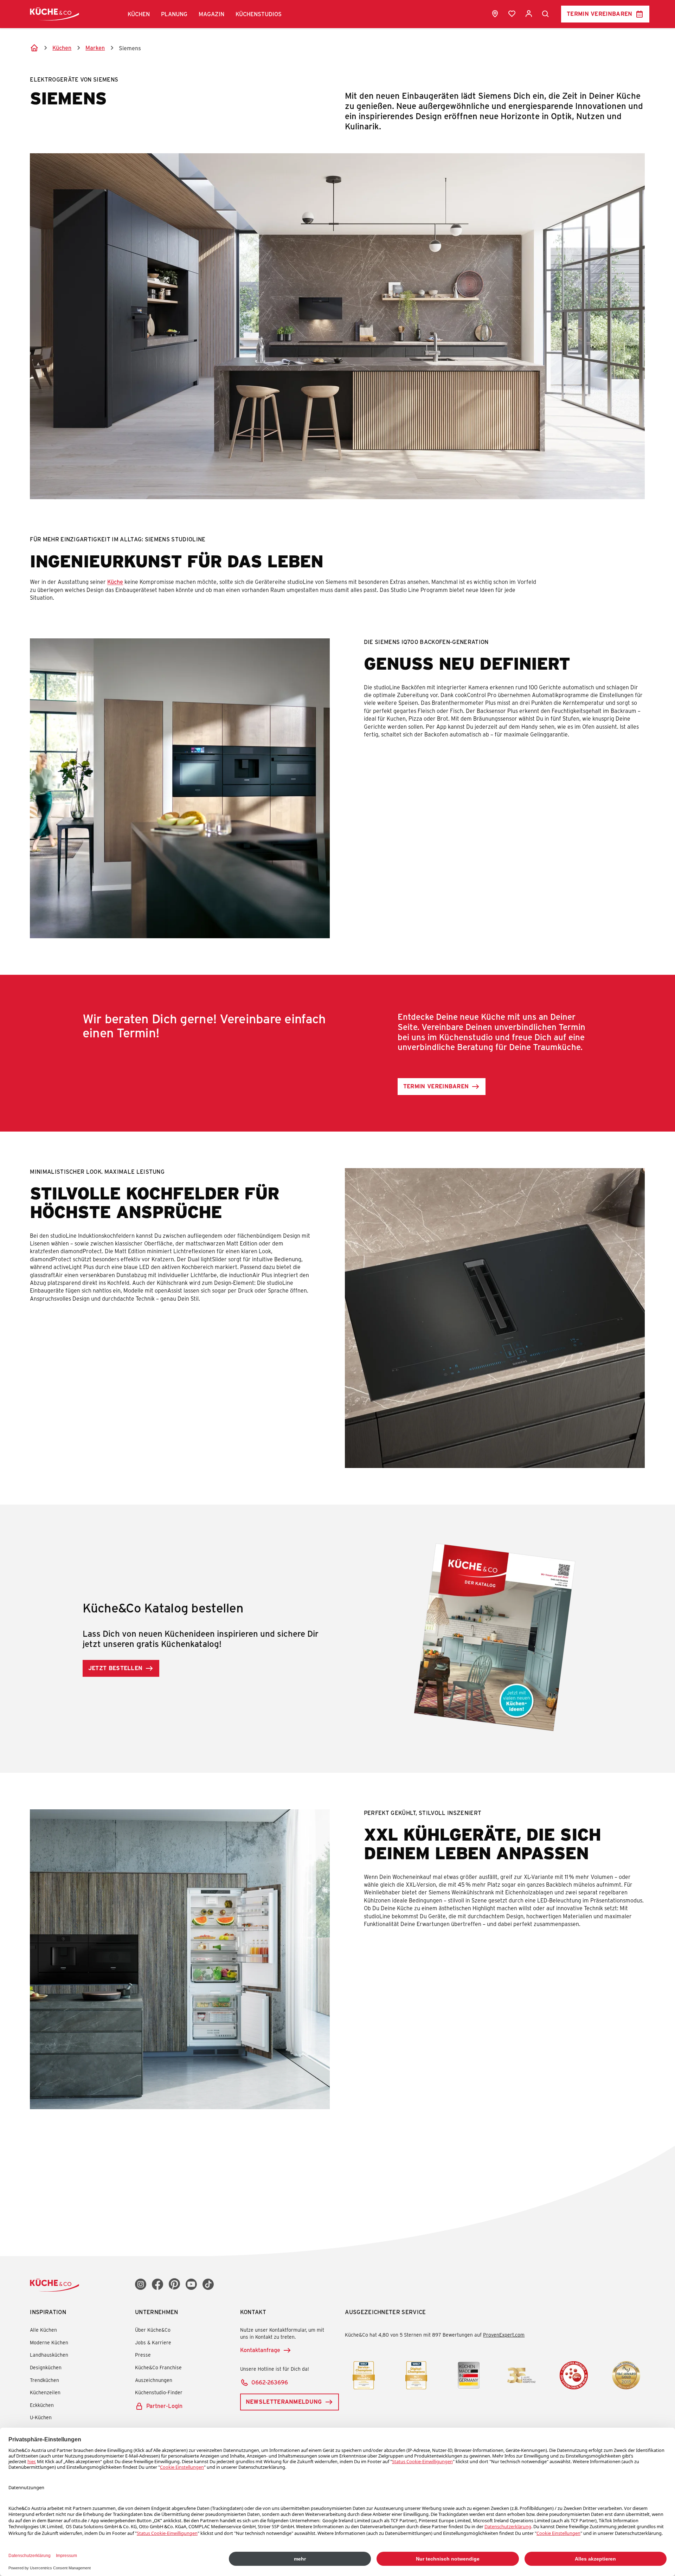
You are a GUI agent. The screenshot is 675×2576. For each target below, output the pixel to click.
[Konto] (529, 14)
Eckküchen (42, 2405)
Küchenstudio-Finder (159, 2392)
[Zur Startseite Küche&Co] (54, 14)
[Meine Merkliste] (512, 14)
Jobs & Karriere (153, 2342)
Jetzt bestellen (115, 1668)
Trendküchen (44, 2380)
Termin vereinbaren (600, 14)
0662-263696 (270, 2382)
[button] (139, 14)
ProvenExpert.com (504, 2335)
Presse (143, 2355)
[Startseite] (34, 48)
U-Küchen (41, 2417)
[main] (337, 1087)
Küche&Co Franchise (158, 2367)
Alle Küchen (43, 2330)
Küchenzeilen (45, 2392)
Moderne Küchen (49, 2342)
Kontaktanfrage (260, 2350)
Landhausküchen (49, 2355)
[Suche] (546, 14)
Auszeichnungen (154, 2380)
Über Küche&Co (153, 2330)
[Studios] (495, 14)
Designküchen (46, 2367)
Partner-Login (164, 2406)
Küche (115, 582)
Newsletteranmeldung (284, 2401)
